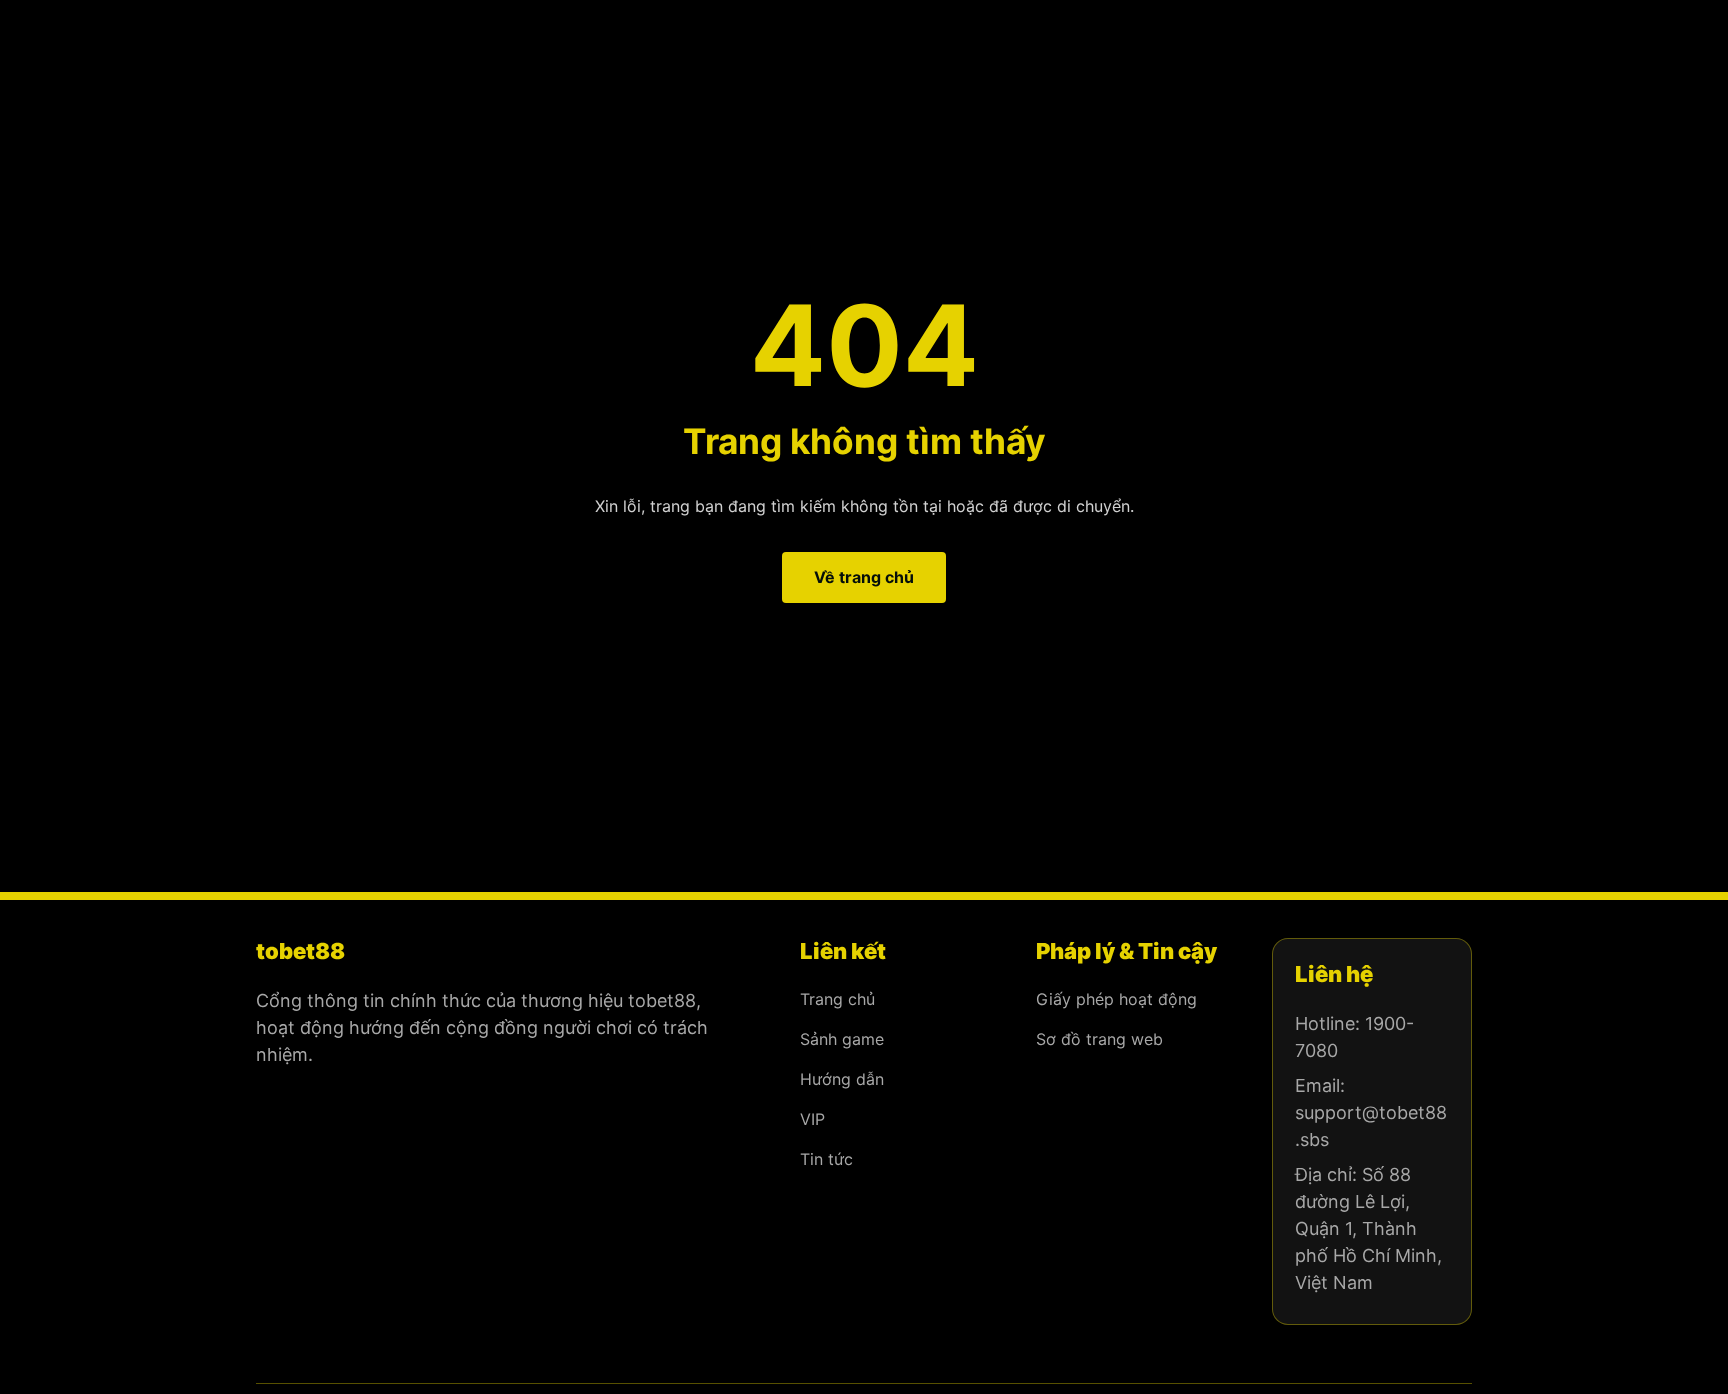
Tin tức (826, 1159)
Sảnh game (842, 1039)
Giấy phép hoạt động (1116, 999)
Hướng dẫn (842, 1079)
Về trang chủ (864, 577)
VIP (812, 1119)
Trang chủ (837, 999)
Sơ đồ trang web (1099, 1039)
